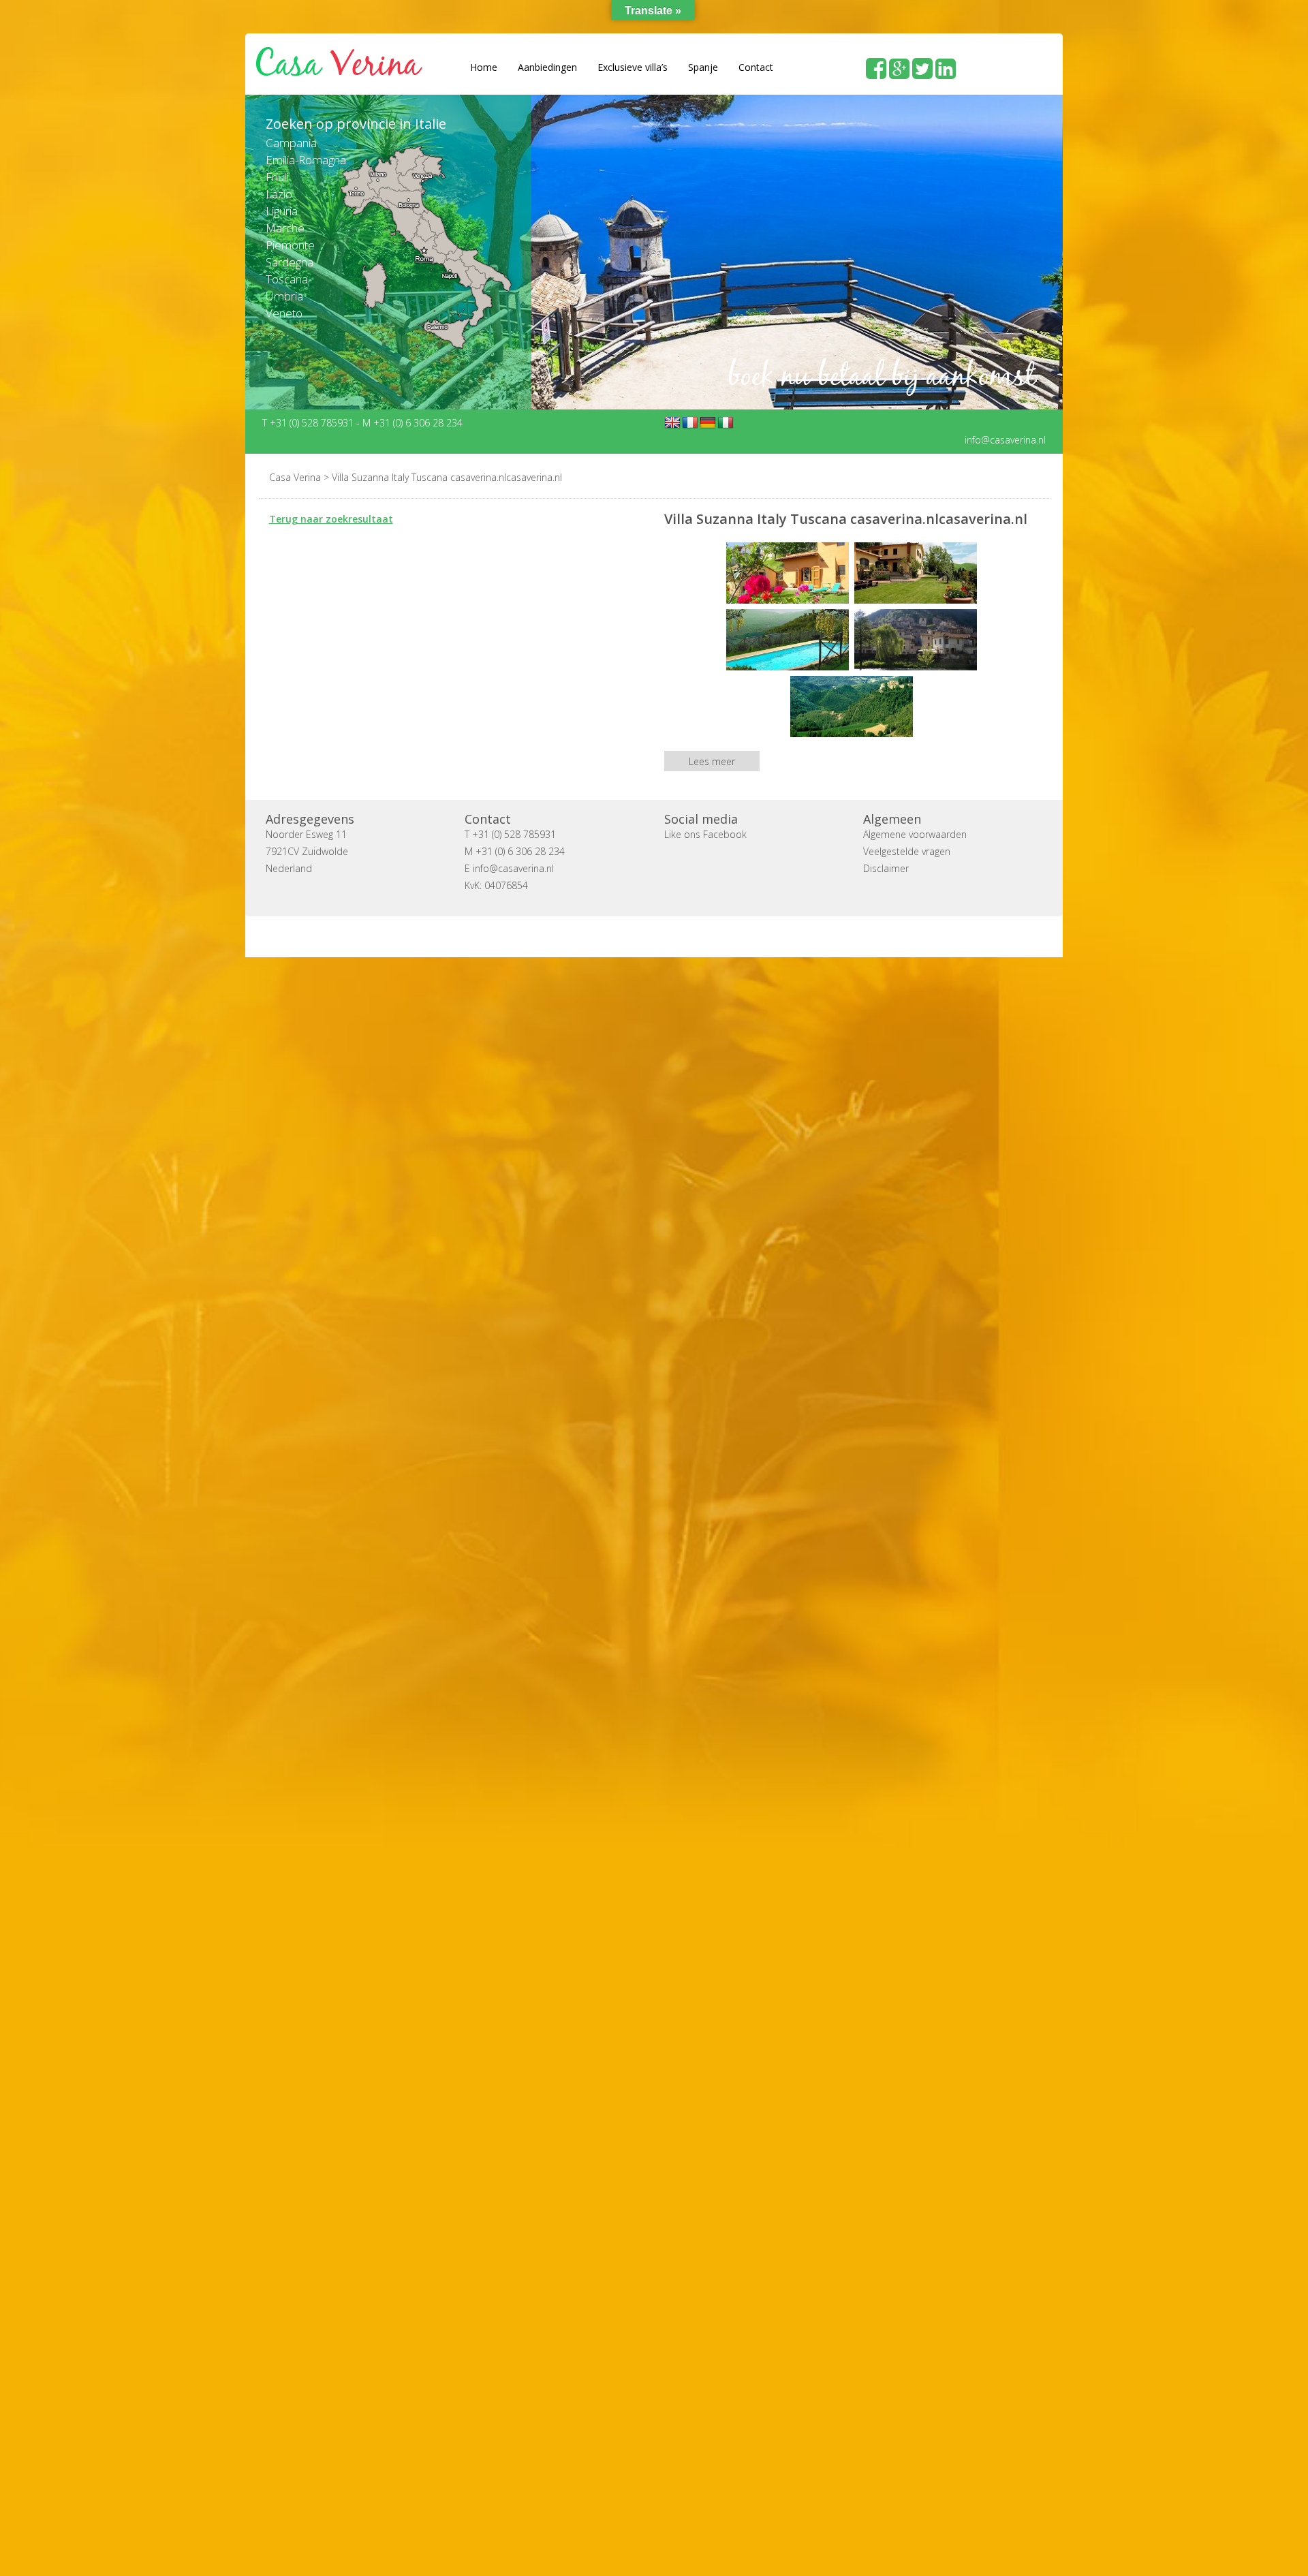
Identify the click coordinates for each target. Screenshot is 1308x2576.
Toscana (287, 279)
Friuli (277, 177)
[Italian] (726, 422)
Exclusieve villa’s (633, 67)
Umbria (284, 296)
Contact (756, 67)
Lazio (279, 194)
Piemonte (290, 245)
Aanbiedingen (547, 67)
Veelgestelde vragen (907, 851)
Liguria (282, 211)
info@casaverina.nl (1005, 439)
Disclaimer (886, 868)
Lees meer (712, 761)
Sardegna (290, 262)
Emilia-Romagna (306, 160)
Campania (291, 143)
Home (484, 67)
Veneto (284, 313)
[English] (672, 422)
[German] (708, 422)
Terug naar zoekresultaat (331, 518)
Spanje (703, 67)
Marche (285, 228)
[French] (690, 422)
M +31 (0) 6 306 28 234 (412, 422)
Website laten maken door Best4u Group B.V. (719, 936)
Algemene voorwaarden (915, 834)
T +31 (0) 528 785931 (309, 422)
